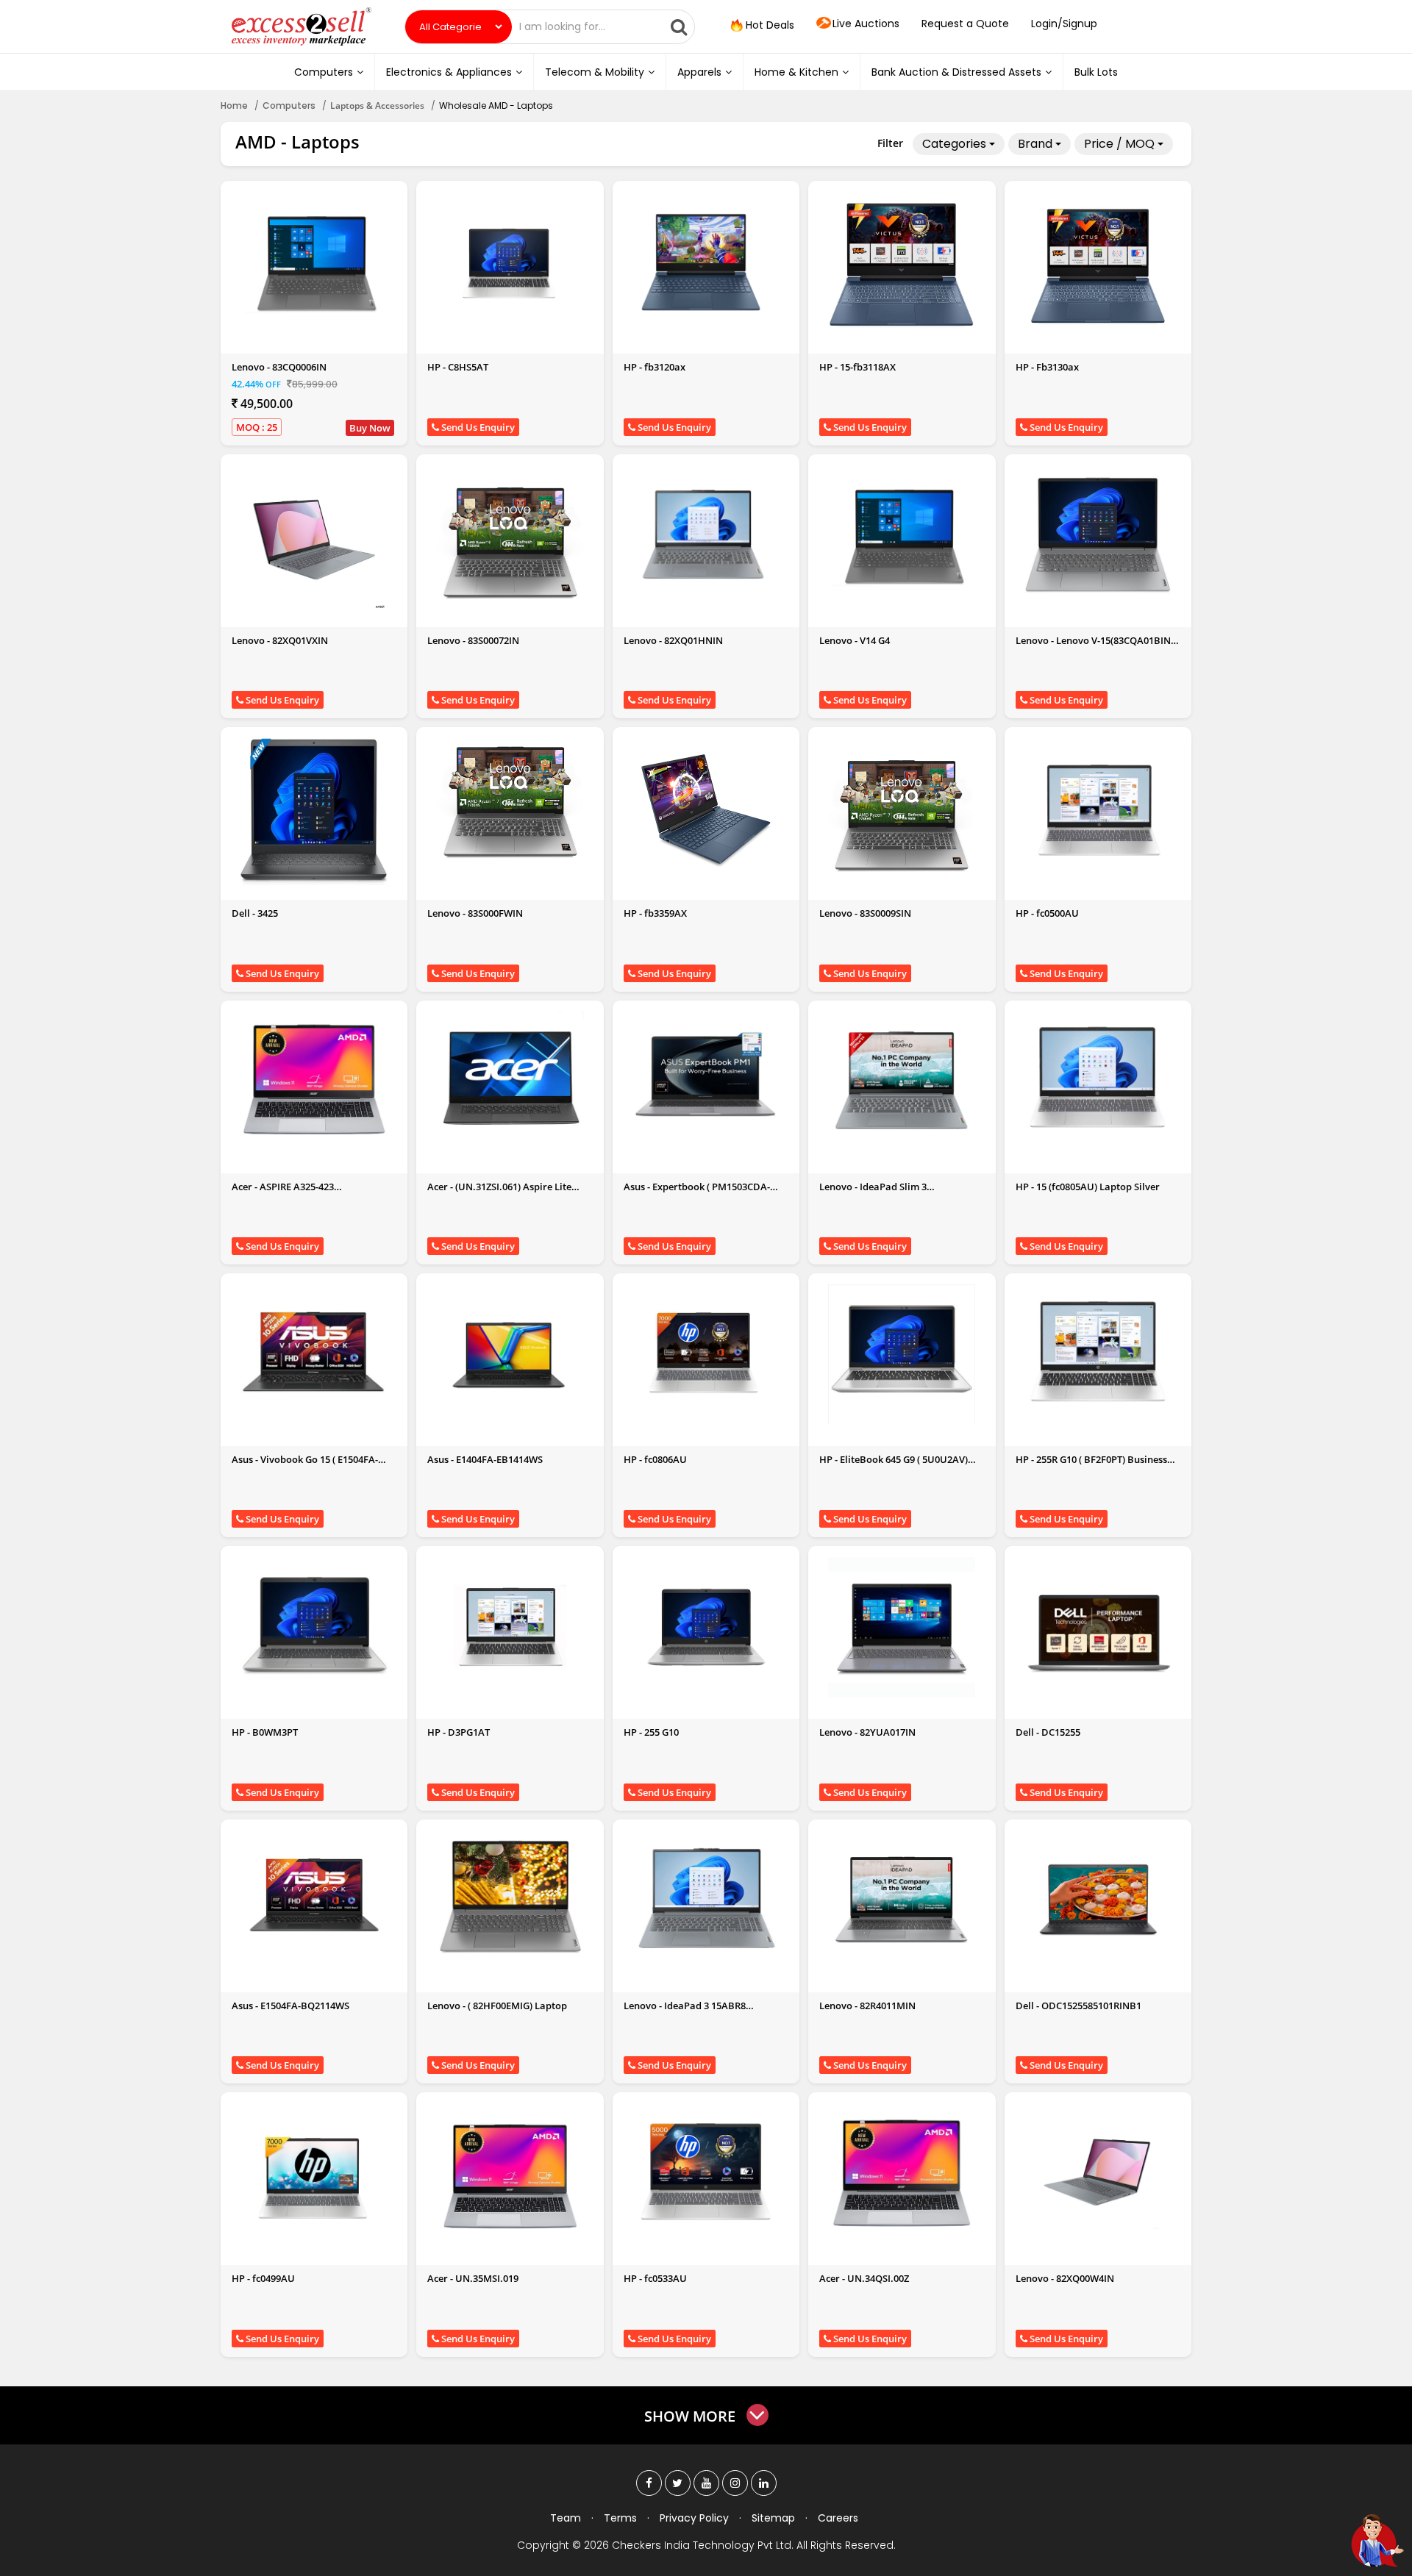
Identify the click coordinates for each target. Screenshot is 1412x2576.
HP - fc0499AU (263, 2278)
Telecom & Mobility (595, 72)
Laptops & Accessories (377, 105)
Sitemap (773, 2518)
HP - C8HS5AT (458, 367)
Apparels (699, 72)
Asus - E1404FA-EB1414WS (485, 1459)
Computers (324, 72)
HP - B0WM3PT (265, 1732)
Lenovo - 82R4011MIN (867, 2006)
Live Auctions (866, 24)
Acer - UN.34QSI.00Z (864, 2278)
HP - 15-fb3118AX (857, 367)
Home (234, 105)
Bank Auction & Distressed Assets (956, 72)
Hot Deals (769, 25)
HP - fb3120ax (655, 367)
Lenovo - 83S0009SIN (865, 913)
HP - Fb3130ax (1047, 367)
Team (566, 2518)
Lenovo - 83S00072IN (473, 640)
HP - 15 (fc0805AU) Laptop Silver (1088, 1187)
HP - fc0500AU (1047, 913)
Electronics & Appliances (449, 72)
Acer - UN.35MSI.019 (473, 2278)
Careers (838, 2518)
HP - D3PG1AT (459, 1732)
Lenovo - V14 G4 (855, 640)
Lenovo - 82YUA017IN (867, 1732)
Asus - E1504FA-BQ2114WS (290, 2006)
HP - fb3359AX (655, 913)
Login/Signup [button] (1064, 24)
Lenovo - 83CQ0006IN (279, 367)
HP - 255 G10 (651, 1732)
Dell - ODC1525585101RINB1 (1078, 2006)
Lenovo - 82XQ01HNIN (673, 640)
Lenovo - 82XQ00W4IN (1065, 2278)
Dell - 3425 (255, 913)
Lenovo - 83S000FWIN (475, 913)
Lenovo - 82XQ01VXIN (280, 640)
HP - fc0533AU (655, 2278)
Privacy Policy (694, 2518)
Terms (620, 2518)
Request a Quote (965, 24)
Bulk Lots (1096, 72)
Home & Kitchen (796, 72)
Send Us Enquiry (477, 427)
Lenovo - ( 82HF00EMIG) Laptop (497, 2006)
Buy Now (370, 428)
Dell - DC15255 (1048, 1732)
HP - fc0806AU (655, 1459)
